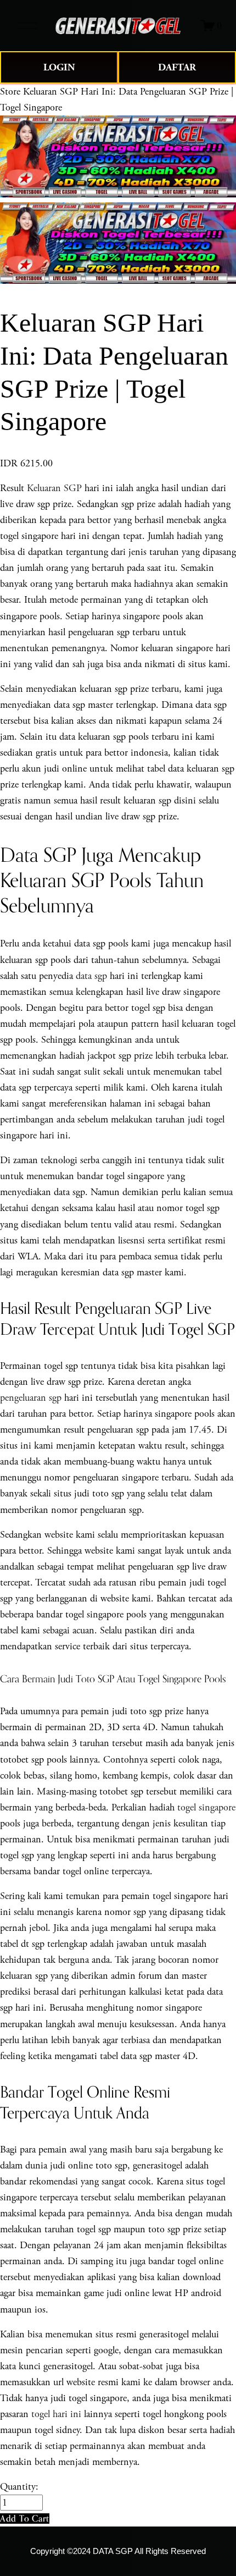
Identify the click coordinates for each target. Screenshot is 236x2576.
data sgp (91, 976)
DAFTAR (177, 67)
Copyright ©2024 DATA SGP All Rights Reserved (118, 2551)
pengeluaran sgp (31, 1398)
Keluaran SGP (54, 488)
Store (10, 92)
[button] (25, 2519)
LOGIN (59, 67)
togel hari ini (56, 2414)
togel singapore (206, 1807)
